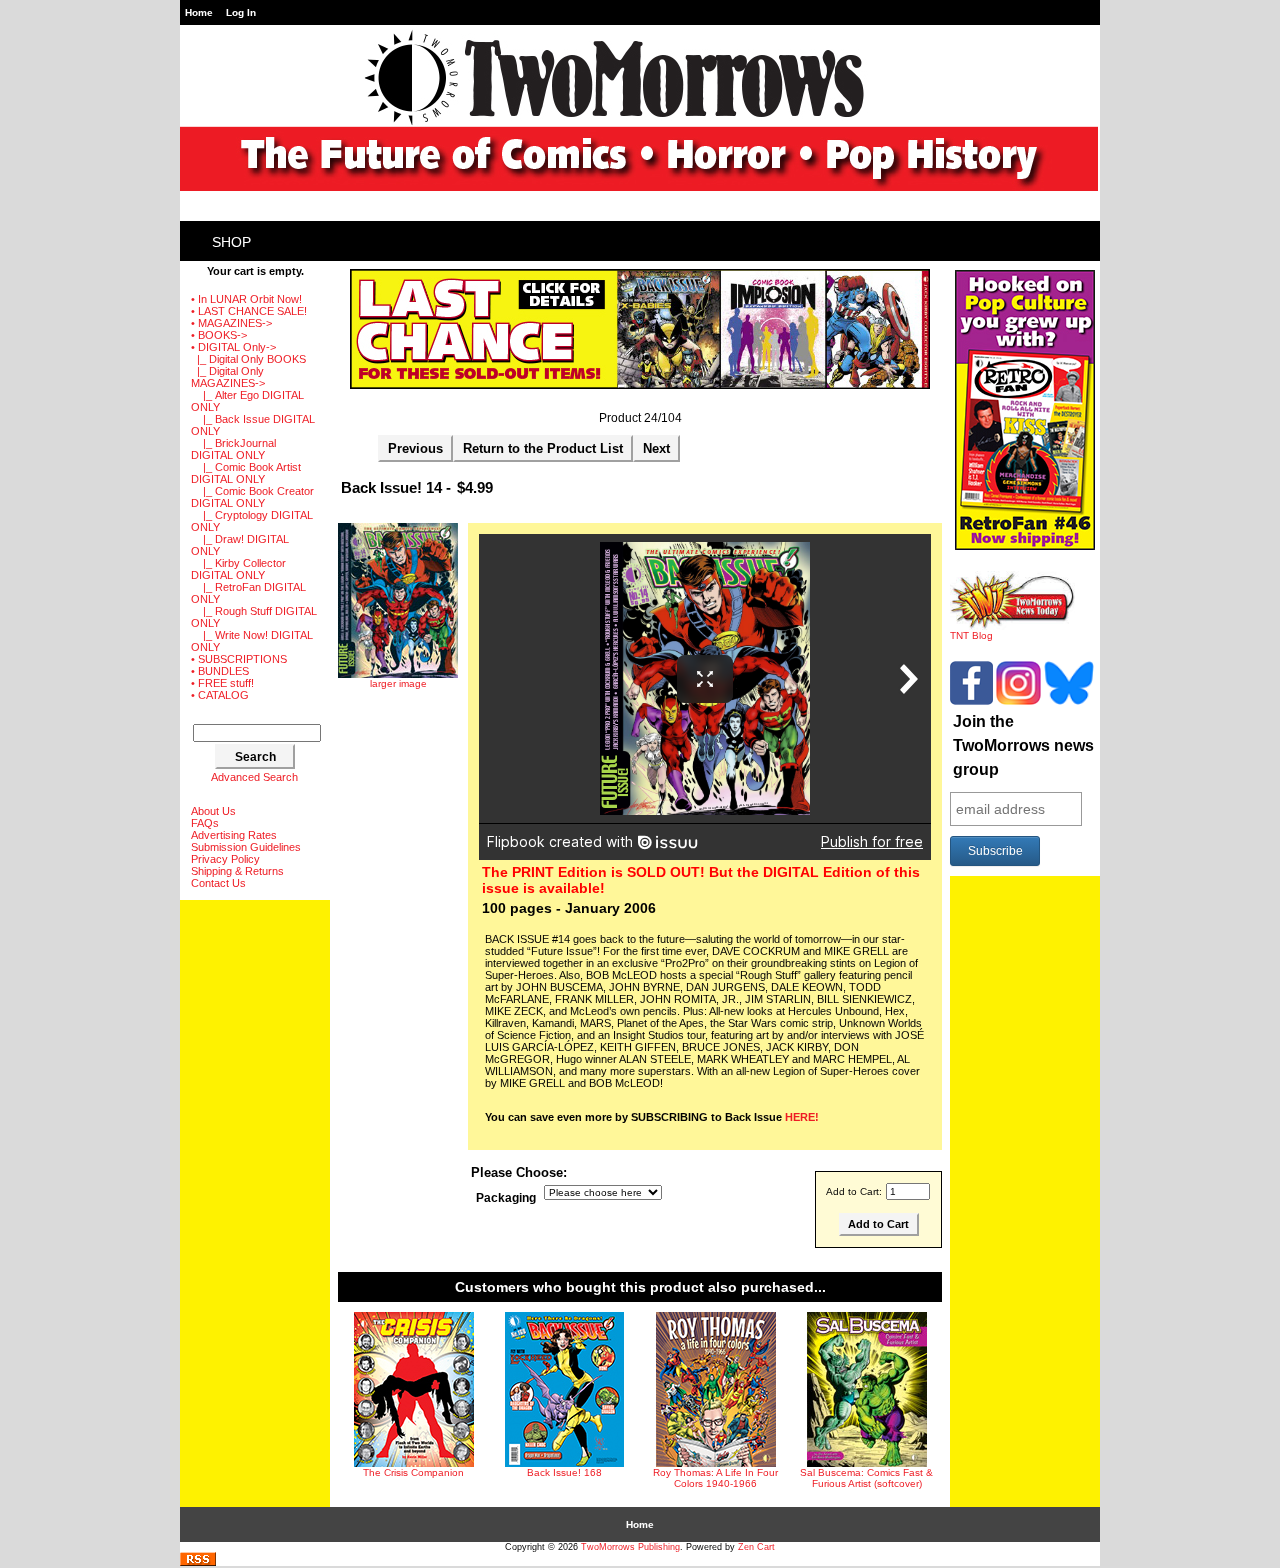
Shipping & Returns (237, 871)
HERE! (802, 1117)
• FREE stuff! (222, 683)
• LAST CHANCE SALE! (249, 311)
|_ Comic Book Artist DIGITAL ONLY (246, 473)
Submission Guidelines (246, 847)
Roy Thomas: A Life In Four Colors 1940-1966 (715, 1478)
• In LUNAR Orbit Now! (246, 299)
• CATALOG (220, 695)
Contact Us (218, 883)
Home (199, 12)
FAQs (205, 823)
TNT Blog (971, 635)
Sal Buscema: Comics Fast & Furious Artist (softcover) (866, 1478)
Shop (231, 242)
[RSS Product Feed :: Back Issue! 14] (198, 1562)
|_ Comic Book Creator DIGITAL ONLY (252, 497)
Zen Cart (756, 1547)
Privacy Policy (225, 859)
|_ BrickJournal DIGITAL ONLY (233, 449)
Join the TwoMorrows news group (1023, 745)
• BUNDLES (220, 671)
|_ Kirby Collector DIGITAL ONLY (238, 569)
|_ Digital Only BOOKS (248, 359)
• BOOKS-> (219, 335)
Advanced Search (254, 777)
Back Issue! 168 (564, 1472)
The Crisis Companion (413, 1472)
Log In (241, 12)
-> (233, 347)
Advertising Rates (234, 835)
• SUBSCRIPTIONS (239, 659)
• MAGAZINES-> (231, 323)
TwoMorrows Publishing (630, 1547)
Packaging (506, 1198)
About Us (213, 811)
